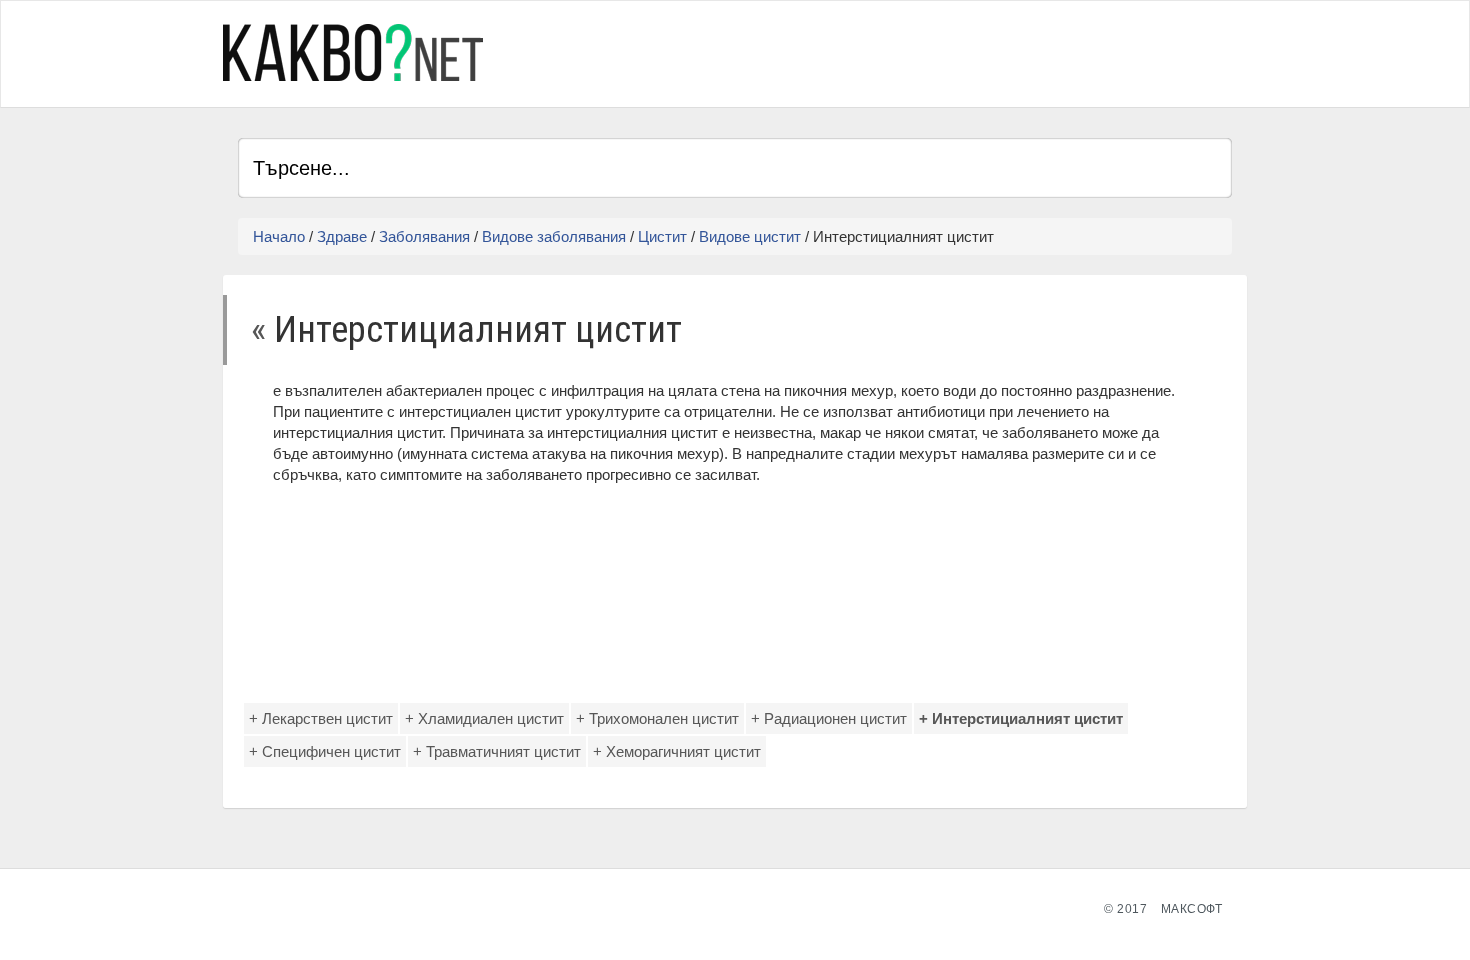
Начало (279, 236)
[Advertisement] (998, 51)
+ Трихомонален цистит (657, 718)
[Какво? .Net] (353, 52)
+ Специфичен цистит (325, 751)
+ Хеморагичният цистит (677, 751)
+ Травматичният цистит (497, 751)
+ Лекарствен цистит (321, 718)
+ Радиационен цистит (829, 718)
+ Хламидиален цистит (484, 718)
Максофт (1192, 909)
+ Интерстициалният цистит (1021, 718)
